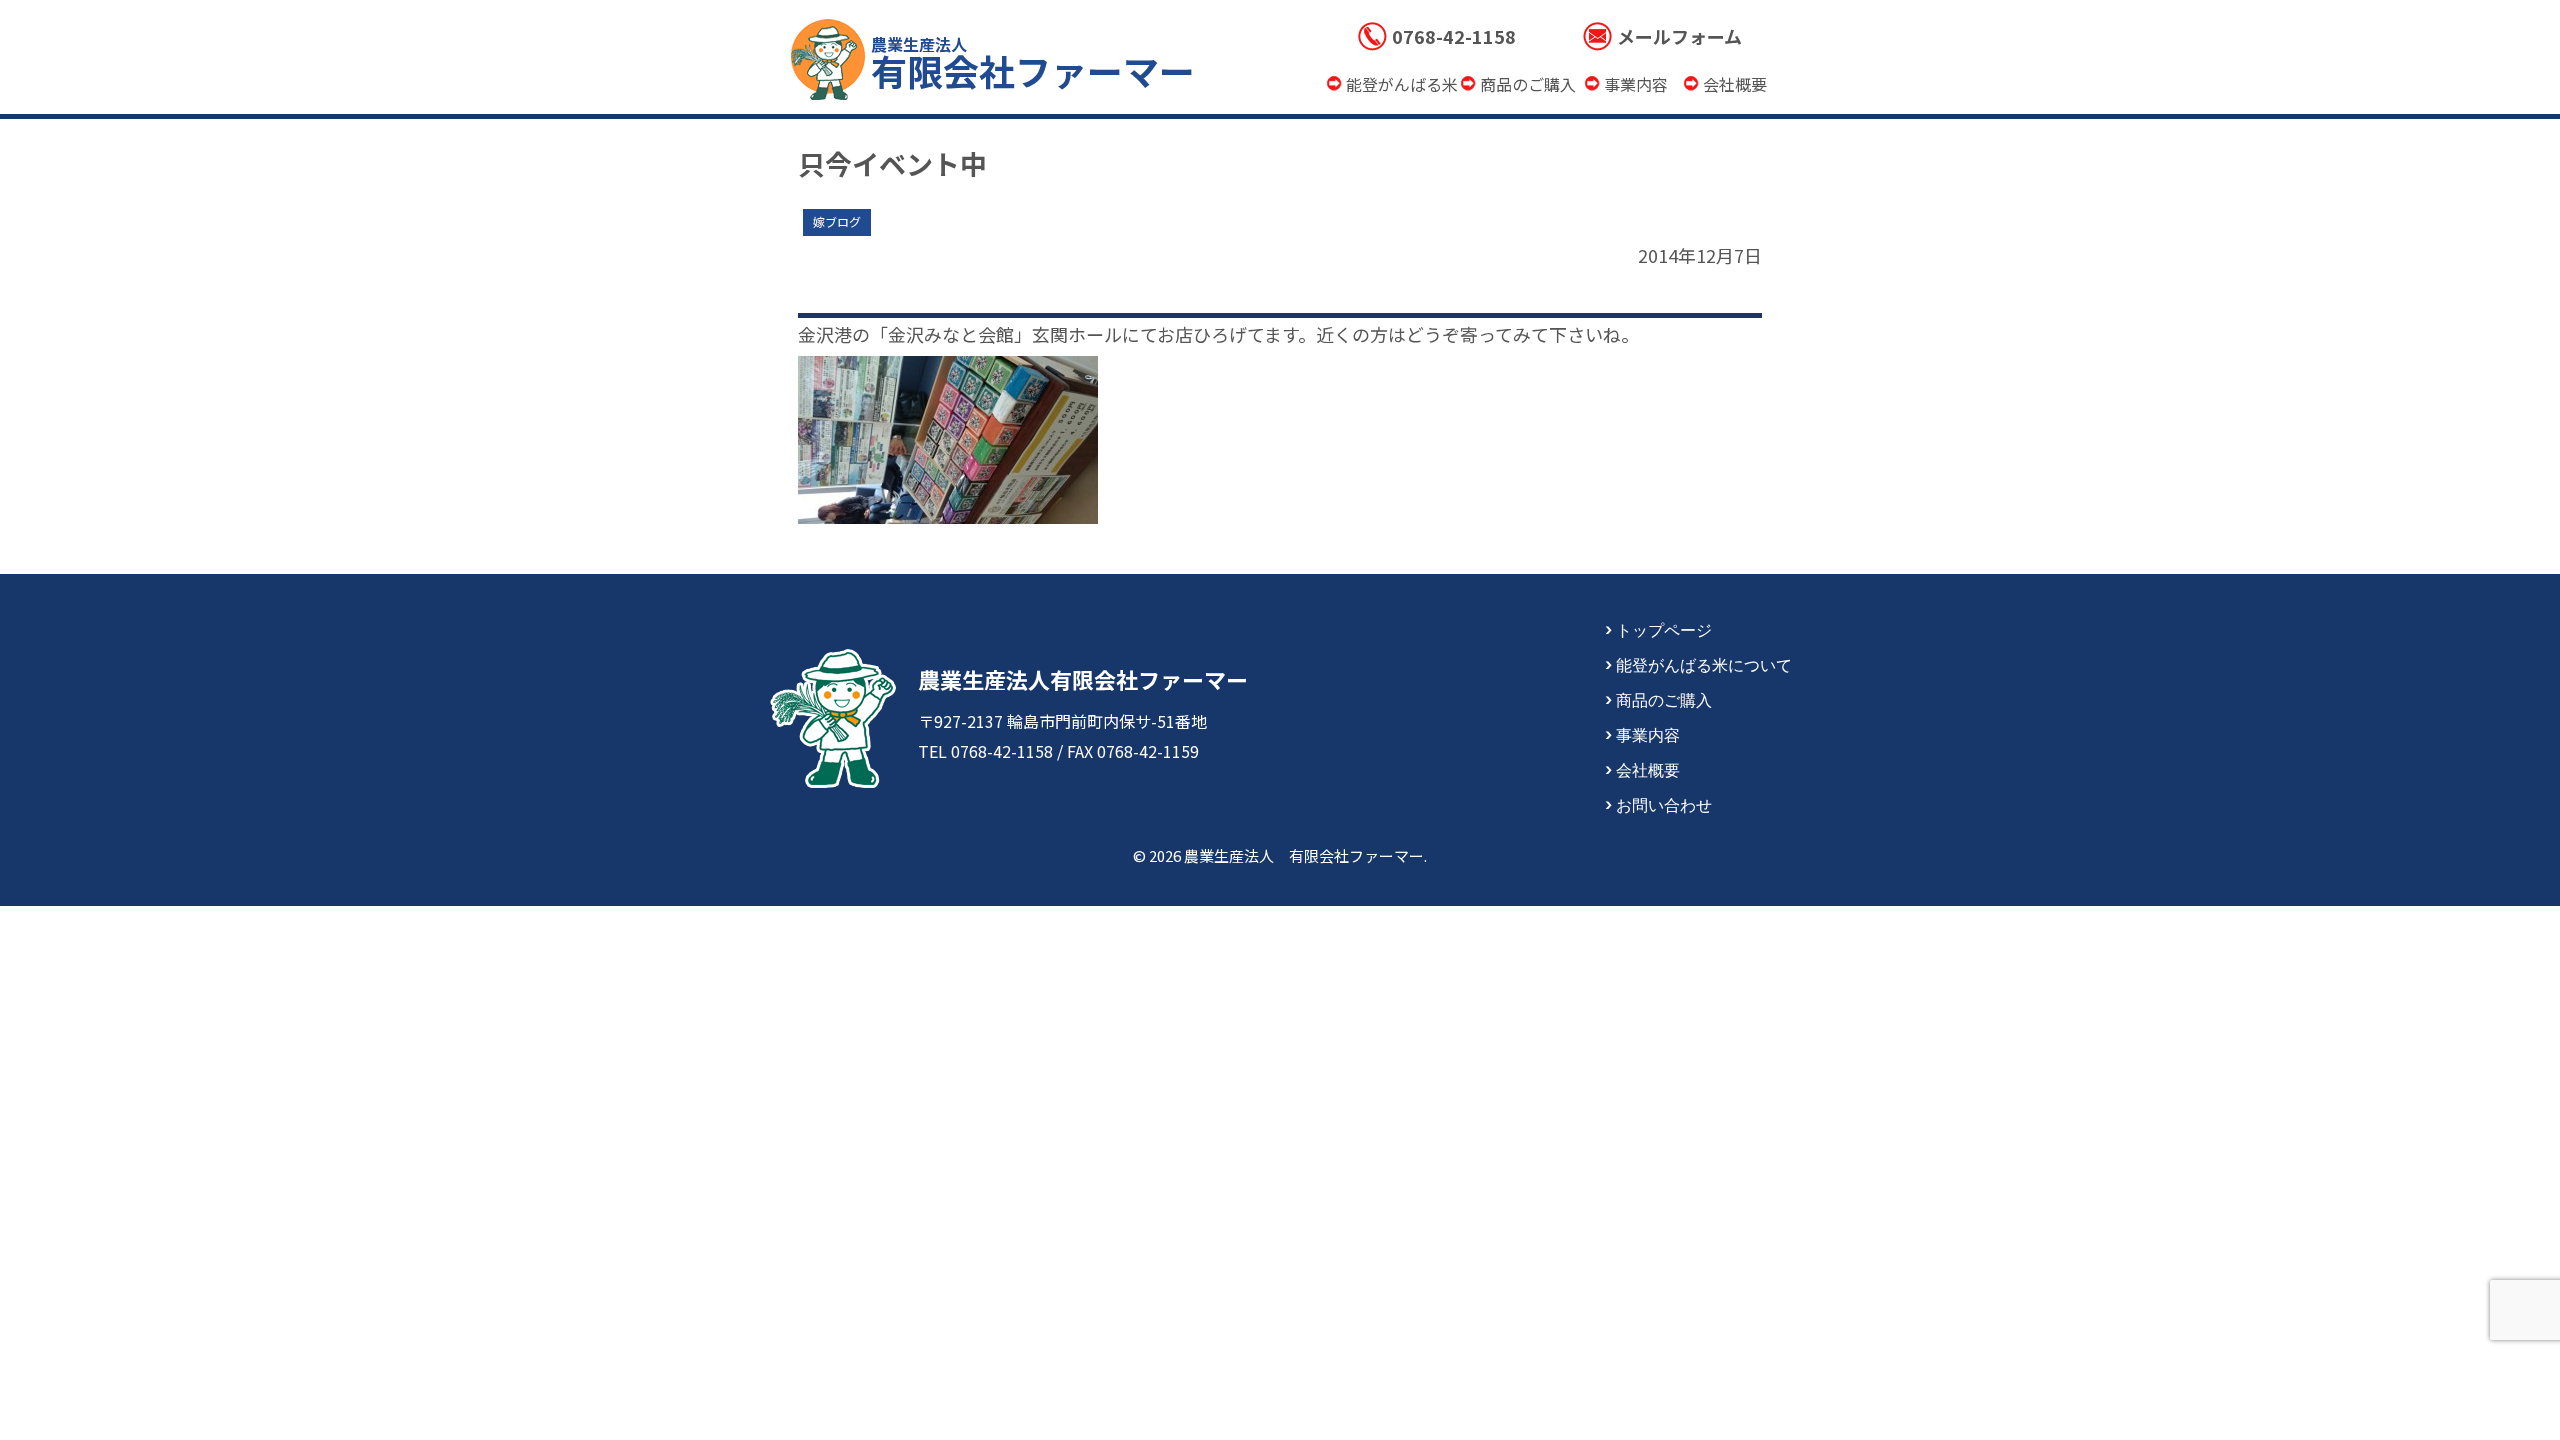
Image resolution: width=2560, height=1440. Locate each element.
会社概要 (1648, 769)
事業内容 (1648, 734)
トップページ (1664, 629)
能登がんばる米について (1704, 664)
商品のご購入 (1664, 699)
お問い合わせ (1664, 804)
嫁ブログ (837, 221)
